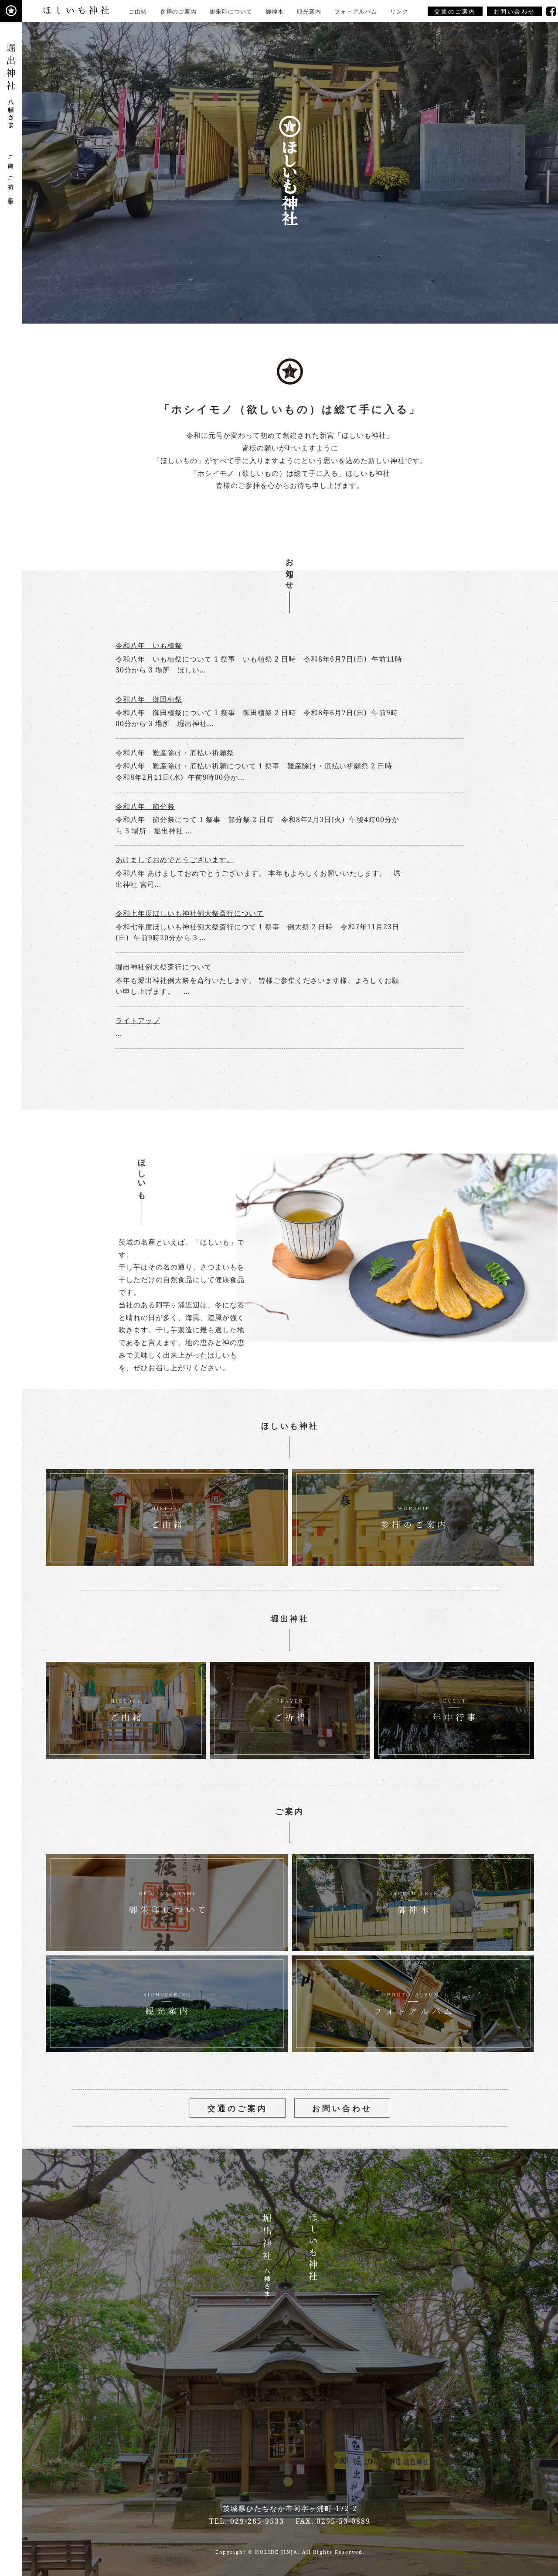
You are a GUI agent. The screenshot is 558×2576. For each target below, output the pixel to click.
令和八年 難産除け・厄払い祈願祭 (175, 753)
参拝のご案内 (178, 11)
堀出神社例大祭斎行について (164, 967)
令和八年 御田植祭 (149, 699)
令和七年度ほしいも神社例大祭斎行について (190, 913)
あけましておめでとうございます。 (175, 860)
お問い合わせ (514, 11)
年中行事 (11, 194)
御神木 (275, 11)
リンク (399, 11)
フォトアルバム (356, 11)
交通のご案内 (455, 11)
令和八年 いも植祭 (149, 645)
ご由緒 (138, 11)
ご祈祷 (11, 176)
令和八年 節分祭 (145, 806)
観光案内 (309, 11)
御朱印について (231, 11)
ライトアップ (138, 1020)
